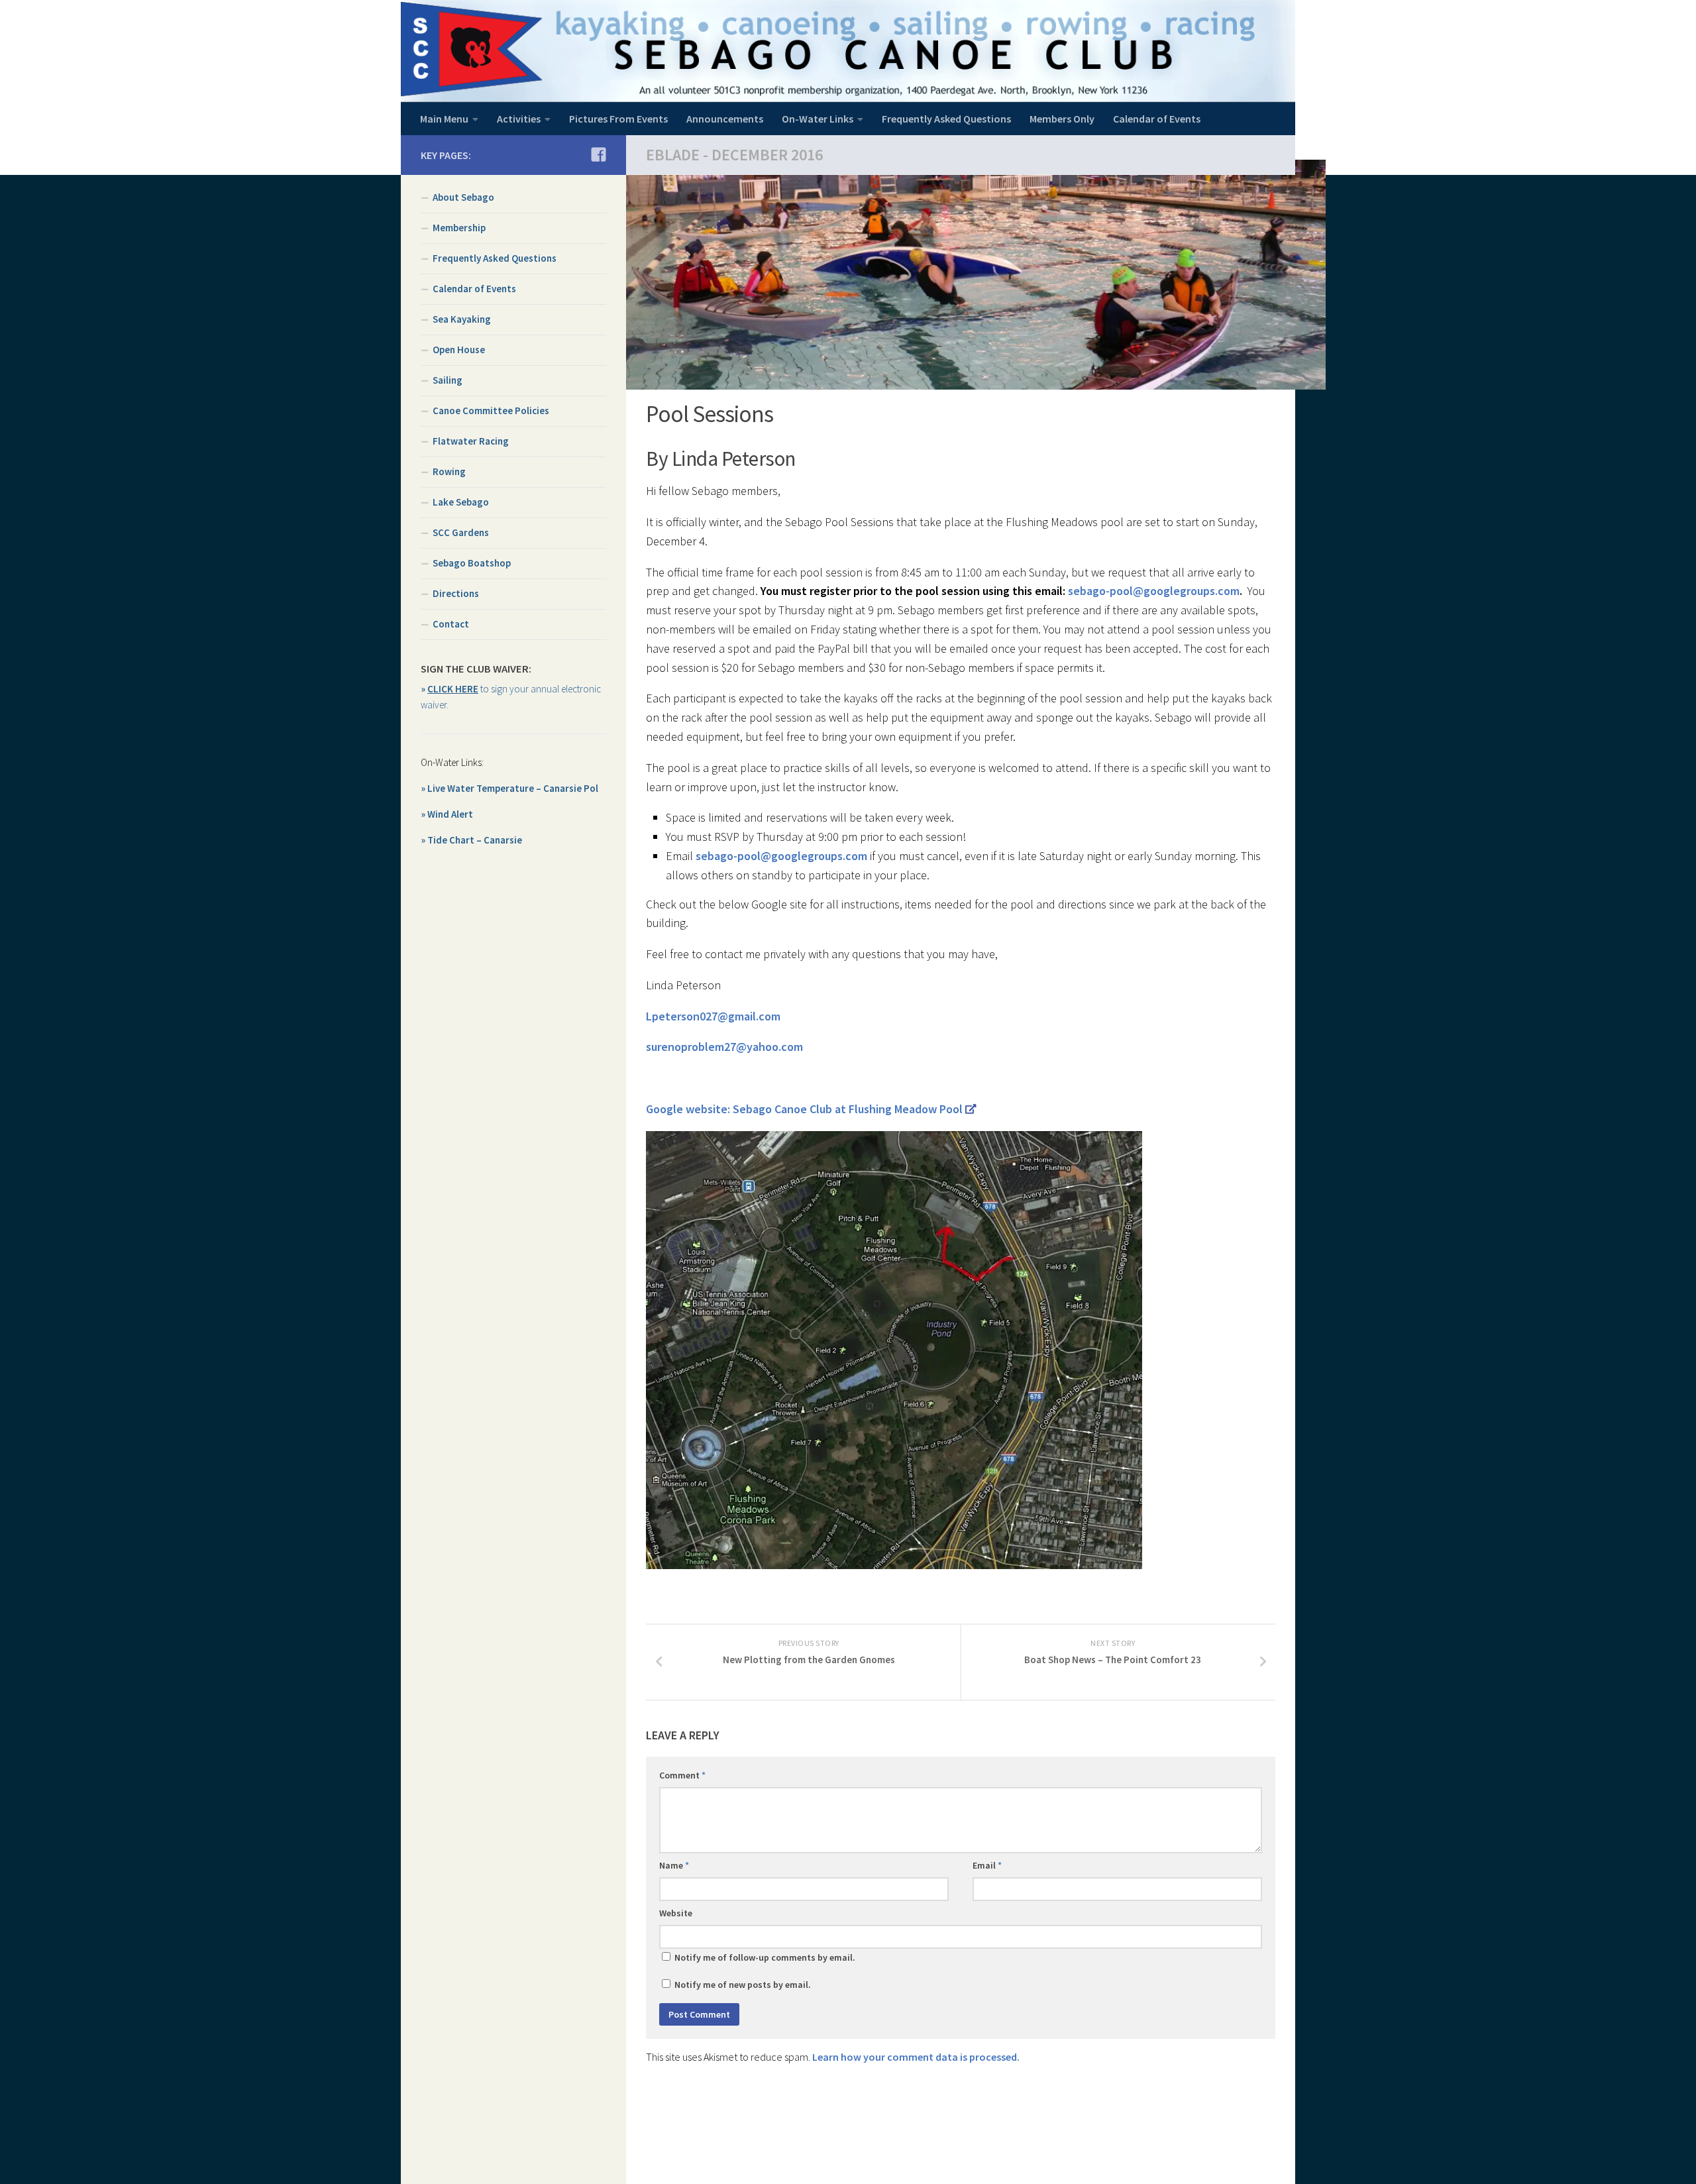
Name (674, 1865)
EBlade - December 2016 (734, 155)
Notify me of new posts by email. (743, 1985)
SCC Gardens (461, 532)
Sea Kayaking (462, 319)
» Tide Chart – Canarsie (471, 840)
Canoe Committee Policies (491, 410)
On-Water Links (818, 119)
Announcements (725, 119)
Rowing (449, 471)
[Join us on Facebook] (598, 154)
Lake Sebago (461, 502)
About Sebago (463, 197)
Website (676, 1913)
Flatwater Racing (471, 441)
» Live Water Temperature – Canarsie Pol (509, 788)
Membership (459, 228)
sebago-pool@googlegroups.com (1154, 591)
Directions (456, 593)
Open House (459, 350)
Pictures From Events (618, 119)
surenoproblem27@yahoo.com (724, 1047)
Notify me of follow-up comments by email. (765, 1957)
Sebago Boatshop (472, 563)
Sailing (448, 380)
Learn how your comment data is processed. (916, 2057)
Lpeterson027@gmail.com (713, 1016)
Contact (451, 624)
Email (987, 1865)
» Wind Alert (447, 814)
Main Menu (444, 119)
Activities (519, 119)
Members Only (1062, 119)
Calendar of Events (1157, 119)
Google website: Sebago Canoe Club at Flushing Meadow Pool (804, 1109)
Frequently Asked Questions (946, 119)
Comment (682, 1775)
